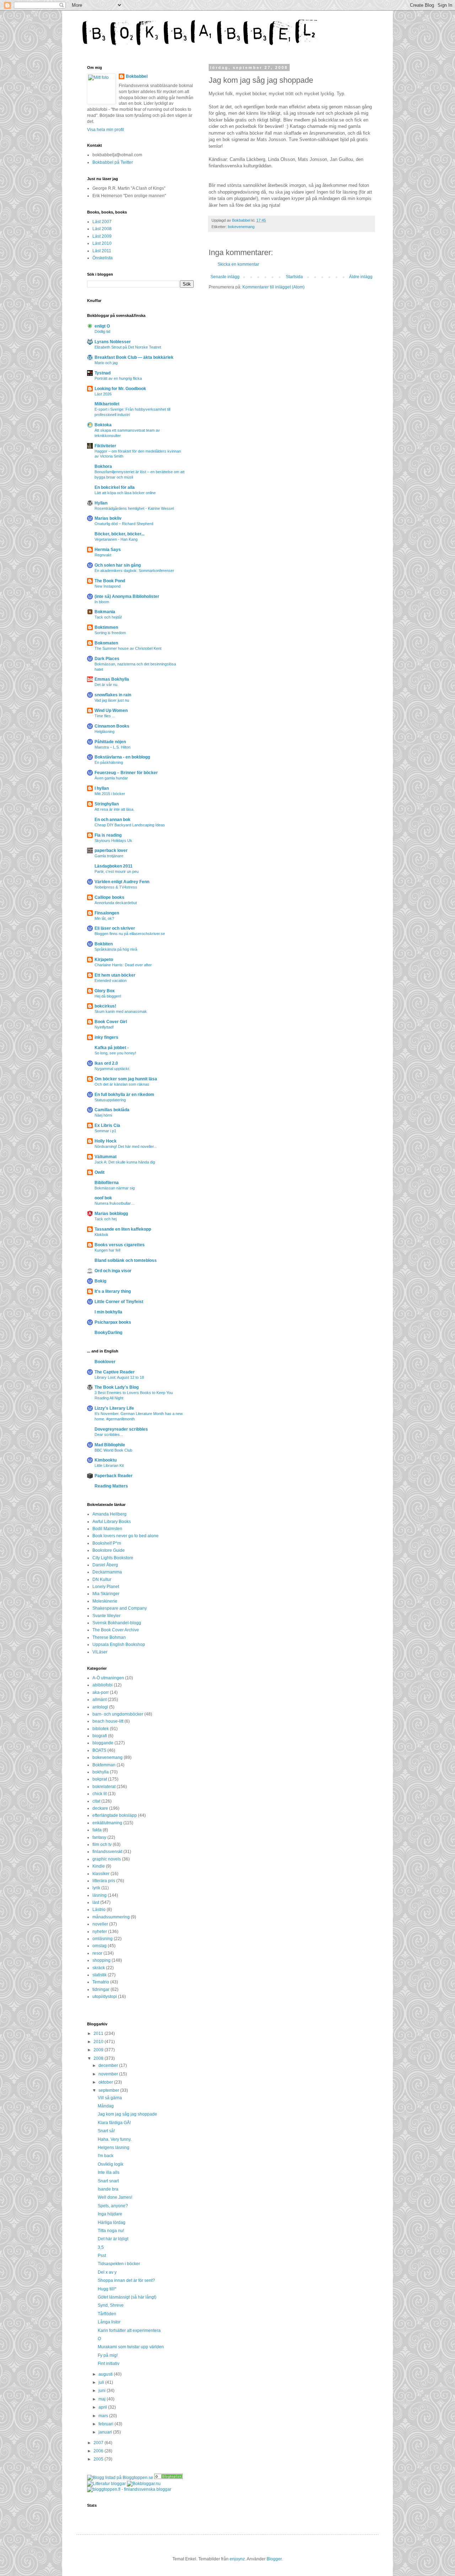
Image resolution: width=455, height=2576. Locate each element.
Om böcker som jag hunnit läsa (126, 1079)
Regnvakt (103, 555)
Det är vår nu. (106, 685)
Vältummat (106, 1157)
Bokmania (105, 612)
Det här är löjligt (113, 2239)
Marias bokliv (108, 518)
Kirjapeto (104, 960)
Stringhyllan (107, 804)
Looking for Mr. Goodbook (120, 389)
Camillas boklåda (112, 1110)
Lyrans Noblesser (113, 342)
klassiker (101, 1874)
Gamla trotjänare (109, 856)
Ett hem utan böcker (115, 975)
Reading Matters (111, 1486)
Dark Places (107, 659)
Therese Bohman (109, 1637)
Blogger (274, 2559)
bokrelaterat (104, 1787)
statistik (100, 1975)
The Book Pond (110, 581)
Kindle (99, 1866)
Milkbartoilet (107, 404)
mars (104, 2416)
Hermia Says (108, 550)
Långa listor (109, 2322)
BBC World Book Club (113, 1450)
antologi (100, 1707)
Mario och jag (106, 363)
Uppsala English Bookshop (119, 1645)
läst (96, 1902)
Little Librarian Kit (109, 1465)
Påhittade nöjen (110, 742)
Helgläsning (105, 731)
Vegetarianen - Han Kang (116, 539)
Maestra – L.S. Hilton (113, 747)
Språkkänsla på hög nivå (116, 949)
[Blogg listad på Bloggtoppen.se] (120, 2478)
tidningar (101, 1989)
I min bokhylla (108, 1312)
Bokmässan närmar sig (115, 1188)
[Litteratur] (168, 2478)
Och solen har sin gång (118, 565)
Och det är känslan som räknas (122, 1084)
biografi (100, 1736)
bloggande (103, 1743)
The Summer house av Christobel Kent (128, 648)
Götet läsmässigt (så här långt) (127, 2297)
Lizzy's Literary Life (114, 1408)
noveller (100, 1924)
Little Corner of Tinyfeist (119, 1302)
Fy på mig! (108, 2355)
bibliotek (101, 1729)
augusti (106, 2374)
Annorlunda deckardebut (116, 903)
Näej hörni (103, 1115)
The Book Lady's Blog (117, 1387)
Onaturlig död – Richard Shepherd (124, 524)
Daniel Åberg (105, 1565)
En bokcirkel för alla (115, 487)
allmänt (100, 1700)
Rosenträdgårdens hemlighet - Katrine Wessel (134, 508)
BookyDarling (108, 1333)
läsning (100, 1895)
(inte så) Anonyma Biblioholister (127, 596)
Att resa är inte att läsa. (114, 809)
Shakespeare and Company (120, 1608)
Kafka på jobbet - (112, 1048)
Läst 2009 (102, 236)
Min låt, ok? (104, 918)
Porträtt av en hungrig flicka (118, 378)
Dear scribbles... (109, 1435)
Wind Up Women (111, 711)
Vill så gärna (110, 2098)
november (109, 2074)
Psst (102, 2256)
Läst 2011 (102, 251)
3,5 (101, 2247)
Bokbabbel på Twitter (113, 162)
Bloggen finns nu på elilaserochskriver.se (130, 934)
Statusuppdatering (110, 1100)
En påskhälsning (109, 762)
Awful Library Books (112, 1522)
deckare (100, 1808)
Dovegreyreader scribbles (121, 1429)
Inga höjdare (110, 2214)
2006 (99, 2451)
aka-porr (101, 1692)
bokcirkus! (105, 1006)
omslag (100, 1946)
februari (106, 2424)
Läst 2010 (102, 243)
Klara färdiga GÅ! (114, 2123)
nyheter (100, 1932)
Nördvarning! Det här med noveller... (126, 1146)
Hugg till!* (107, 2289)
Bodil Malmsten (107, 1529)
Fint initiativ (109, 2364)
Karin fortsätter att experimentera (129, 2331)
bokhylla (101, 1772)
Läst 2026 (103, 394)
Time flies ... (105, 716)
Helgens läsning (114, 2148)
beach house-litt (108, 1721)
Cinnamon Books (112, 726)
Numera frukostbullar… (115, 1203)
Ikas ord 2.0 (106, 1063)
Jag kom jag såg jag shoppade (127, 2114)
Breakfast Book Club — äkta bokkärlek (134, 357)
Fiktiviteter (105, 446)
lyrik (96, 1888)
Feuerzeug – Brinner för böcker (126, 773)
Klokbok (101, 1235)
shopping (101, 1960)
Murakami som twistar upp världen (131, 2347)
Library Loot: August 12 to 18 (119, 1377)
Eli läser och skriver (115, 928)
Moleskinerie (105, 1601)
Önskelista (103, 258)
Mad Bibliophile (110, 1445)
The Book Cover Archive (116, 1630)
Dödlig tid (102, 331)
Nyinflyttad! (104, 1027)
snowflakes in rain (113, 695)
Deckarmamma (107, 1572)
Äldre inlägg (361, 277)
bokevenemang (241, 227)
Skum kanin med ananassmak (121, 1011)
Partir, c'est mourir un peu (117, 871)
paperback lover (111, 850)
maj (103, 2399)
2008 (99, 2058)
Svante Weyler (106, 1616)
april (103, 2407)
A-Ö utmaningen (108, 1678)
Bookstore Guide (109, 1550)
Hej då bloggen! (108, 996)
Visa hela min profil (106, 130)
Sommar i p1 (105, 1131)
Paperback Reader (114, 1476)
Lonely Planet (106, 1587)
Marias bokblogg (111, 1214)
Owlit (100, 1172)
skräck (99, 1968)
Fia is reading (108, 835)
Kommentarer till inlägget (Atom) (274, 287)
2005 (99, 2459)
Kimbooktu (106, 1460)
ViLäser (100, 1652)
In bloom (102, 602)
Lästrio (99, 1910)
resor (97, 1953)
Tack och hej (106, 1219)
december (109, 2065)
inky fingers (106, 1037)
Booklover (105, 1362)
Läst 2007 (102, 222)
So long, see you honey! (115, 1053)
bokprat (100, 1779)
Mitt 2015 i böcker (110, 794)
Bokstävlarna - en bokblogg (122, 757)
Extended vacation (111, 981)
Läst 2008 (102, 229)
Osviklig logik (111, 2164)
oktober (106, 2082)
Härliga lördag (112, 2223)
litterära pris (104, 1881)
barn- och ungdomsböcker (118, 1714)
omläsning (103, 1939)
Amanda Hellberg (109, 1514)
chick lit (100, 1794)
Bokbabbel (137, 76)
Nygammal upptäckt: (112, 1069)
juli (102, 2382)
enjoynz (237, 2559)
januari (106, 2432)
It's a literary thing (113, 1291)
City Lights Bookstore (113, 1558)
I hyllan (102, 788)
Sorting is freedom (110, 633)
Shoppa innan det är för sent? (126, 2280)
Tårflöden (107, 2314)
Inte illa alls (109, 2172)
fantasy (99, 1837)
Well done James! (115, 2197)
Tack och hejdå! (108, 617)
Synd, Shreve (111, 2305)
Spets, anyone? (113, 2206)
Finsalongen (107, 913)
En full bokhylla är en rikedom (124, 1095)
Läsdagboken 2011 (114, 866)
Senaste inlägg (225, 277)
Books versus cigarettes (120, 1245)
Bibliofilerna (107, 1183)
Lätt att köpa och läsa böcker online (125, 493)
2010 (99, 2042)
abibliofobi (103, 1685)
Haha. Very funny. (115, 2139)
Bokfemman (104, 1765)
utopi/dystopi (105, 1997)
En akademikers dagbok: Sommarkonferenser (134, 571)
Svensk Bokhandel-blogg (117, 1623)
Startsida (294, 277)
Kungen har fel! (108, 1250)
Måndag (106, 2106)
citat (96, 1801)
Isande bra (108, 2189)
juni (103, 2391)
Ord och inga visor (113, 1271)
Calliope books (109, 897)
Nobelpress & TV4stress (116, 887)
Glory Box (105, 991)
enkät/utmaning (107, 1823)
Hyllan (101, 503)
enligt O (102, 326)
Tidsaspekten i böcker (119, 2264)
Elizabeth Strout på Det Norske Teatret (128, 347)
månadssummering (111, 1917)
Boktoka (103, 425)
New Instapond (108, 586)
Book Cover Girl (111, 1022)
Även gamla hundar (111, 778)
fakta (97, 1830)
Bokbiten (104, 944)
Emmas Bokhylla (112, 679)
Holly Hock (106, 1141)
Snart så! (106, 2131)
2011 (99, 2034)
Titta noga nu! (111, 2231)
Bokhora (103, 466)
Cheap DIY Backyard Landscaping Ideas (130, 825)
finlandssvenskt (107, 1852)
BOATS (99, 1750)
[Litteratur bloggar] (106, 2484)
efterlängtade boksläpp (115, 1815)
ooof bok (103, 1198)
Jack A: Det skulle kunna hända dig (125, 1162)
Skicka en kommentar (238, 264)
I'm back (106, 2156)
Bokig (100, 1281)
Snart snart (108, 2181)
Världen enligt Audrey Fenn (122, 882)
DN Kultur (102, 1579)
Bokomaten (106, 643)
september (109, 2090)
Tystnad (103, 373)
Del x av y (107, 2272)
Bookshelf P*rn (107, 1543)
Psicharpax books (113, 1322)
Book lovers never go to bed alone (125, 1536)
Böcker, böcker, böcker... (119, 534)
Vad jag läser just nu (112, 700)
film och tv (102, 1845)
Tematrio (101, 1982)
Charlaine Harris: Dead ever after (123, 965)
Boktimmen (106, 627)
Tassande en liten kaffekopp (123, 1229)
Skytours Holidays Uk (113, 841)
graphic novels (107, 1859)
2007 (99, 2443)
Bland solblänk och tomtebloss (126, 1260)
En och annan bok (113, 820)
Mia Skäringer (106, 1594)
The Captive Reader (115, 1372)
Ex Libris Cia (107, 1125)
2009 (99, 2050)
